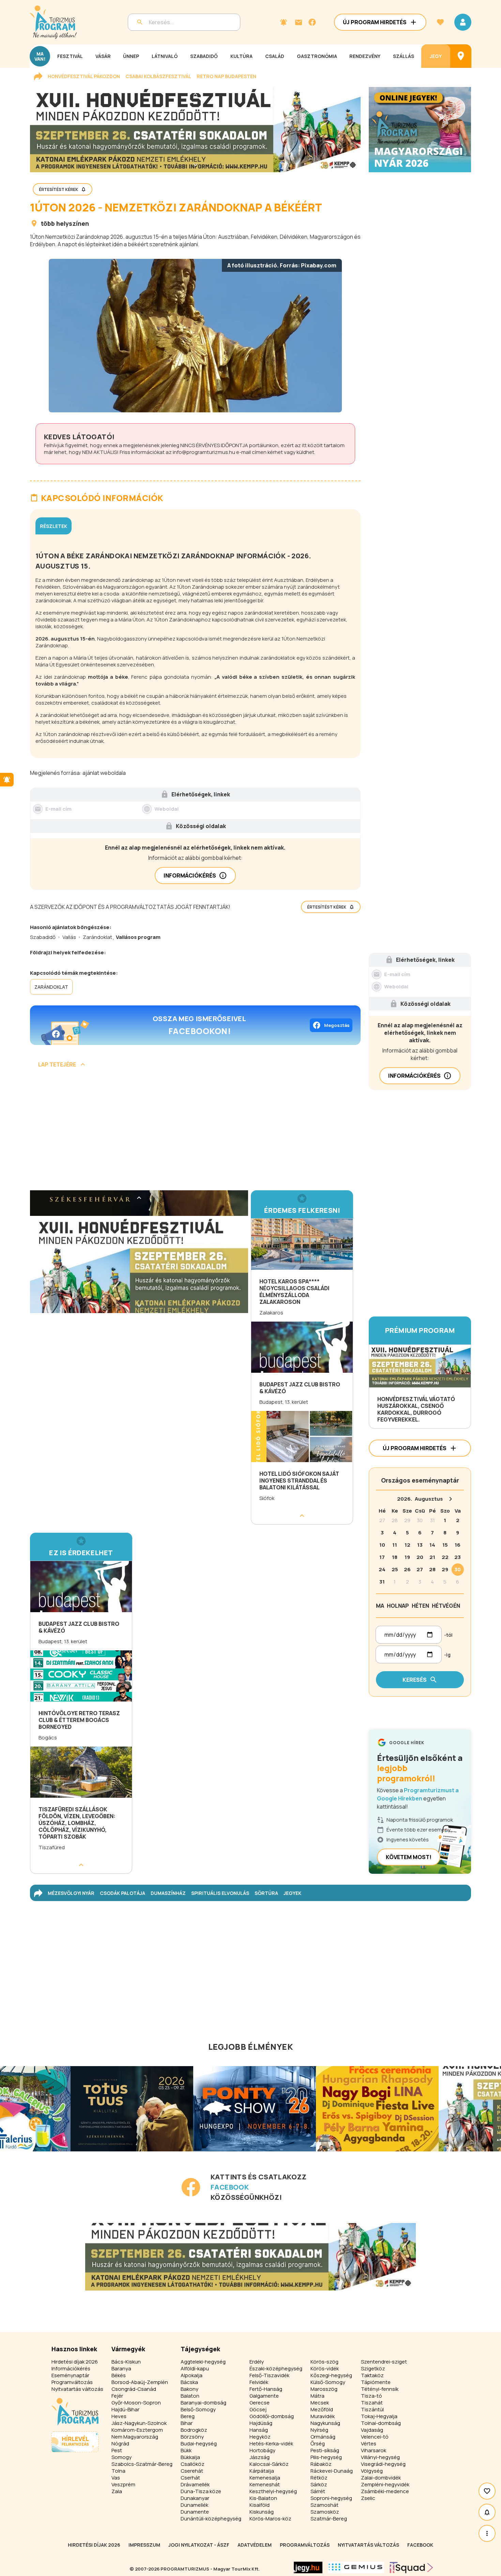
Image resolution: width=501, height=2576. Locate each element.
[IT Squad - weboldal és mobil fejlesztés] (411, 2567)
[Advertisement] (195, 1132)
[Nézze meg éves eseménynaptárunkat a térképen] (461, 56)
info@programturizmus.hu (204, 452)
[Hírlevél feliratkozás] (284, 22)
